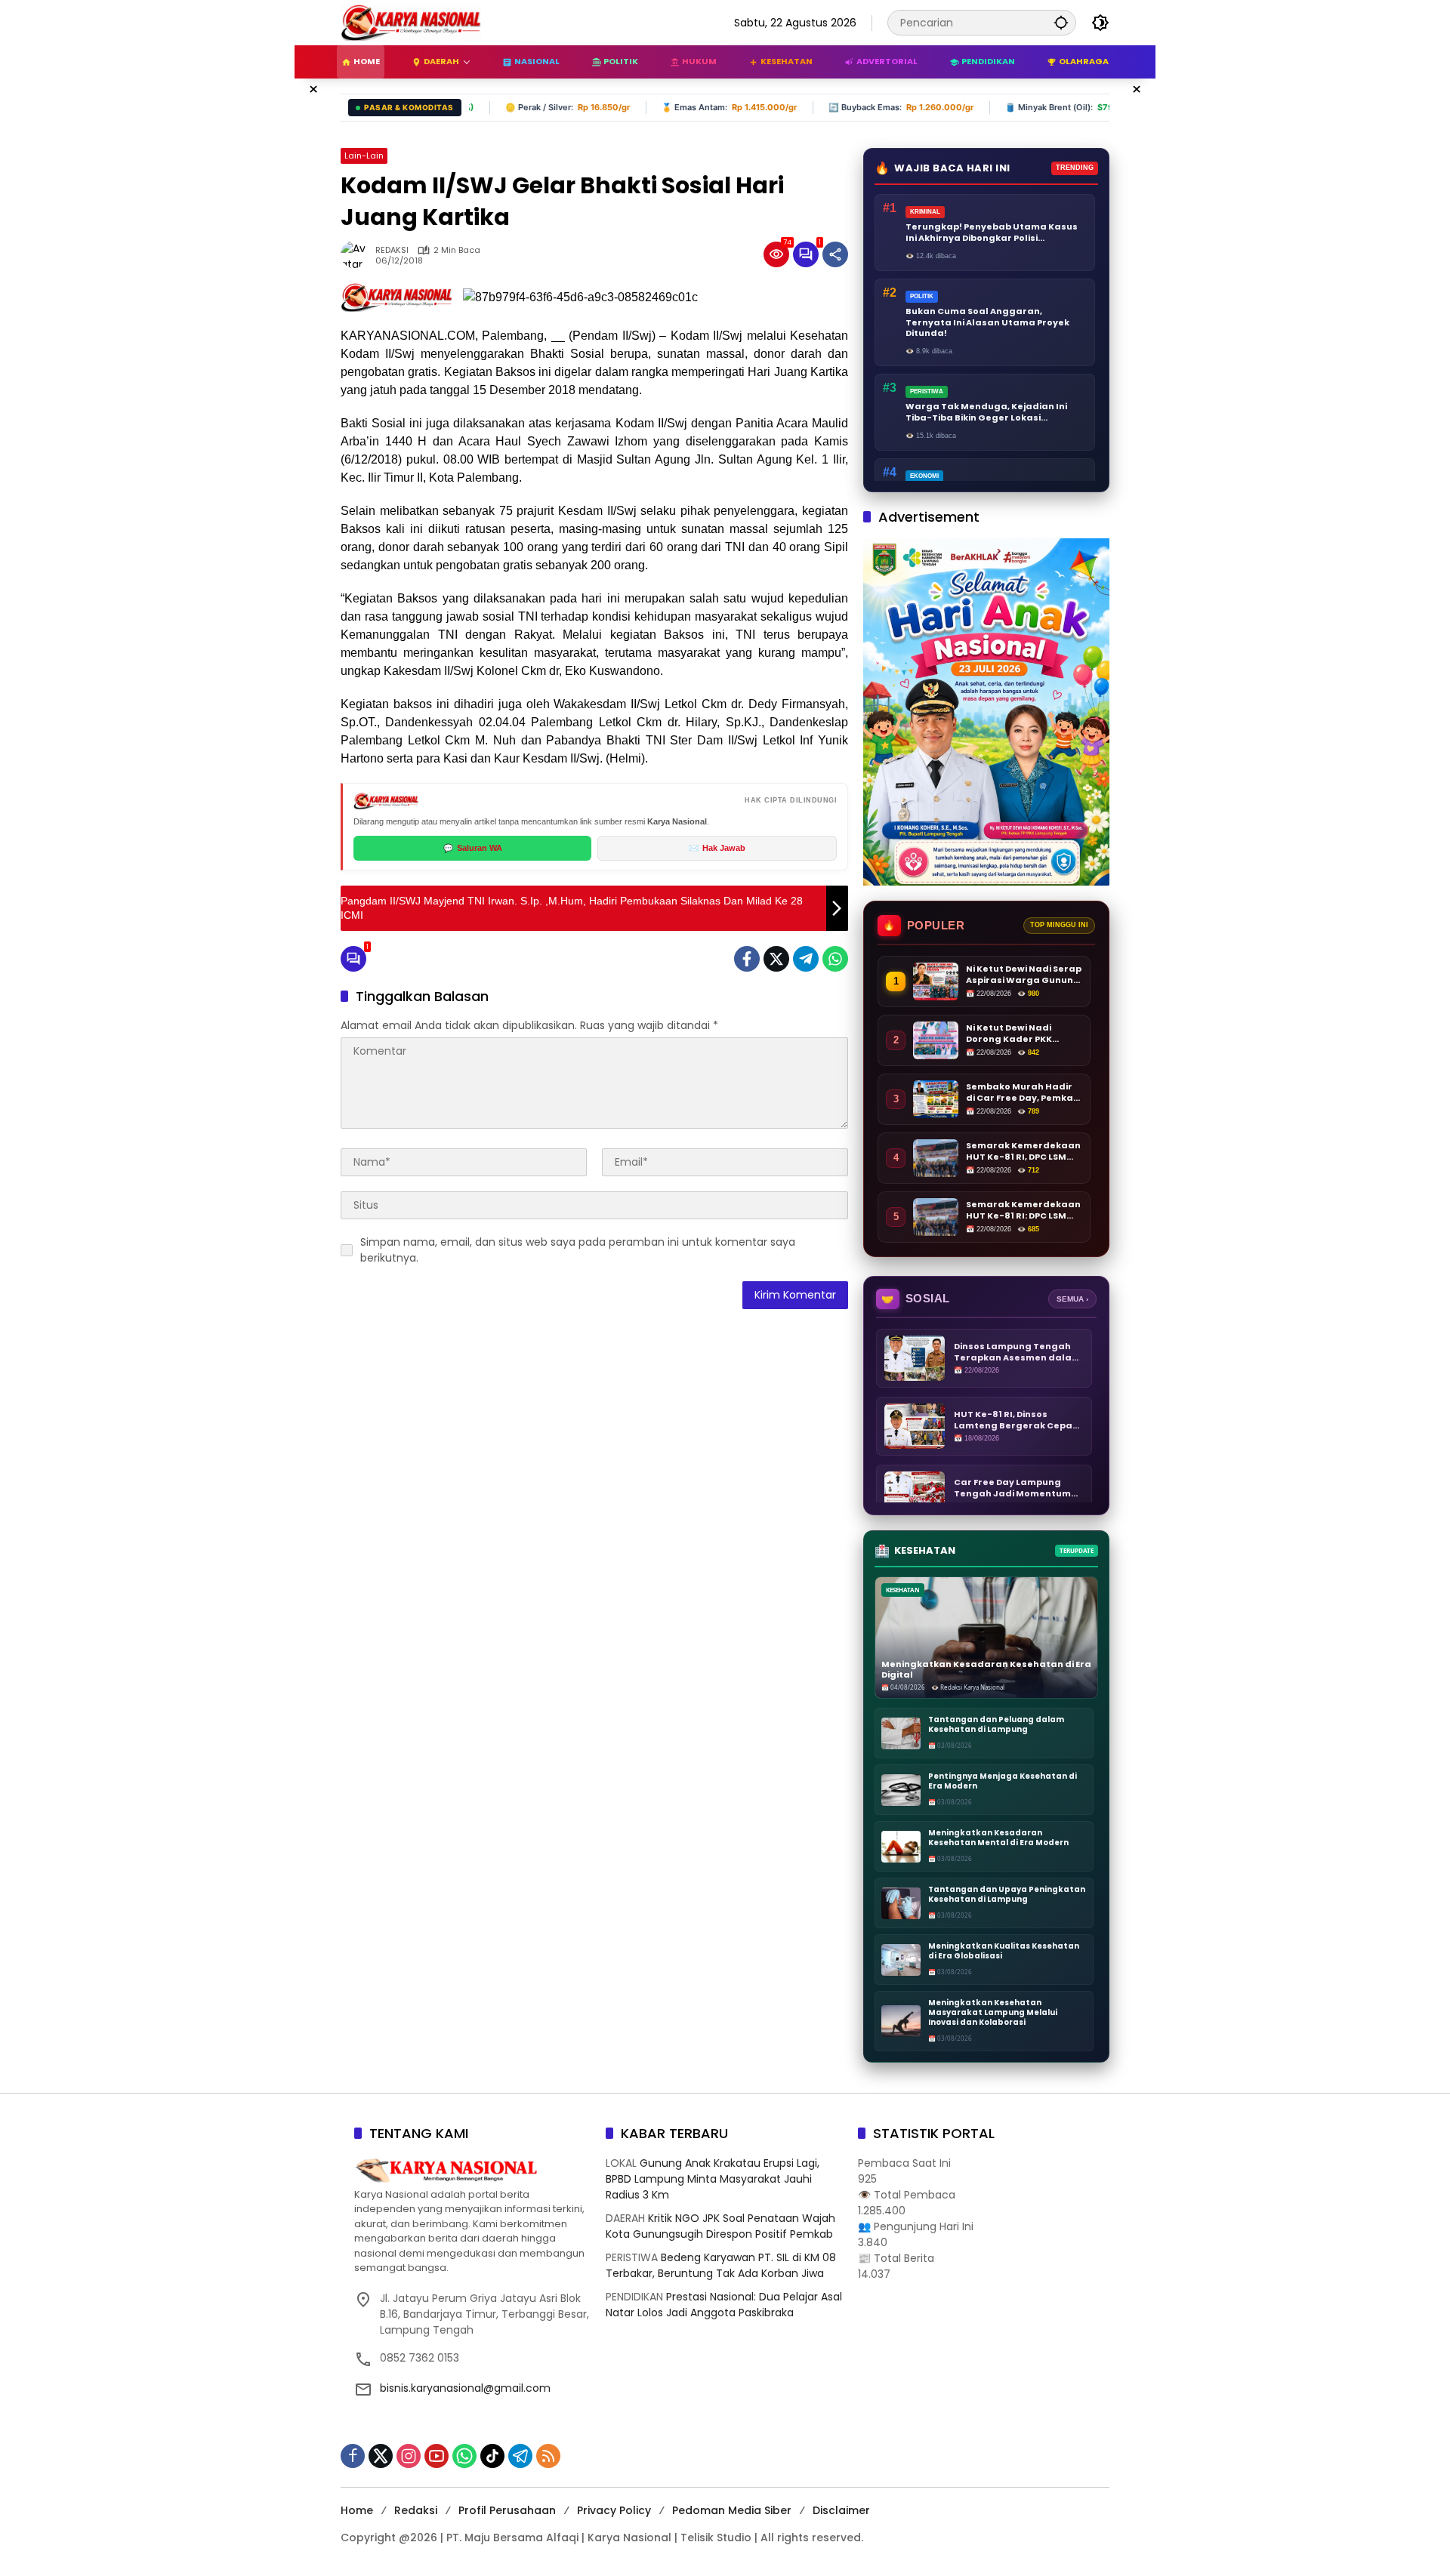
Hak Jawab (717, 848)
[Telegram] (806, 959)
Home (357, 2510)
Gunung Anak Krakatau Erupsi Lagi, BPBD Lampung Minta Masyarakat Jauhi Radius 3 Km (713, 2179)
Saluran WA (473, 848)
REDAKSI (392, 250)
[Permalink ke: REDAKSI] (358, 254)
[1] (806, 254)
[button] (1061, 22)
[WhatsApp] (835, 959)
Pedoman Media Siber (732, 2510)
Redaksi (416, 2510)
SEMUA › (1072, 1299)
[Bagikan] (835, 254)
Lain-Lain (364, 156)
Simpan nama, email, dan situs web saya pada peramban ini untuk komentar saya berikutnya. (578, 1250)
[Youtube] (437, 2456)
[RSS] (548, 2456)
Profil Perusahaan (507, 2510)
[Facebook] (747, 959)
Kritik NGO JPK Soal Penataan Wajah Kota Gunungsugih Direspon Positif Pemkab (720, 2226)
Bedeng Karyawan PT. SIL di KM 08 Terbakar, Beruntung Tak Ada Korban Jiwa (721, 2265)
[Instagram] (409, 2456)
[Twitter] (776, 959)
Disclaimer (841, 2510)
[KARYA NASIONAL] (411, 22)
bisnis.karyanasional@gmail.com (465, 2388)
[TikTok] (492, 2456)
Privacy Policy (614, 2510)
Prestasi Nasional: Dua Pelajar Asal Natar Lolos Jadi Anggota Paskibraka (724, 2305)
